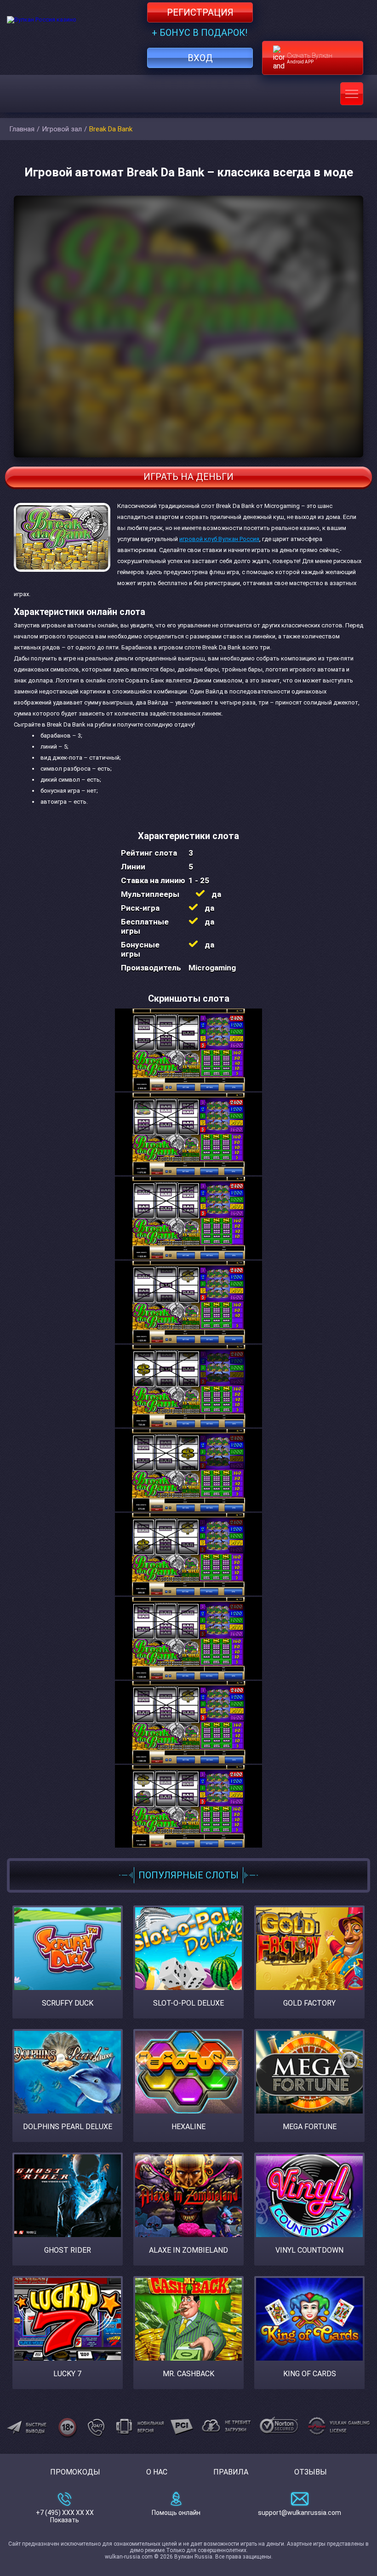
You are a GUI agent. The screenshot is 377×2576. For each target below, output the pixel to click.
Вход (200, 58)
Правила (231, 2472)
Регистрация (200, 12)
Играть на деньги (188, 477)
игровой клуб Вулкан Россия (219, 539)
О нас (157, 2472)
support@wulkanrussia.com (300, 2513)
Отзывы (311, 2472)
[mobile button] (352, 94)
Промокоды (75, 2472)
